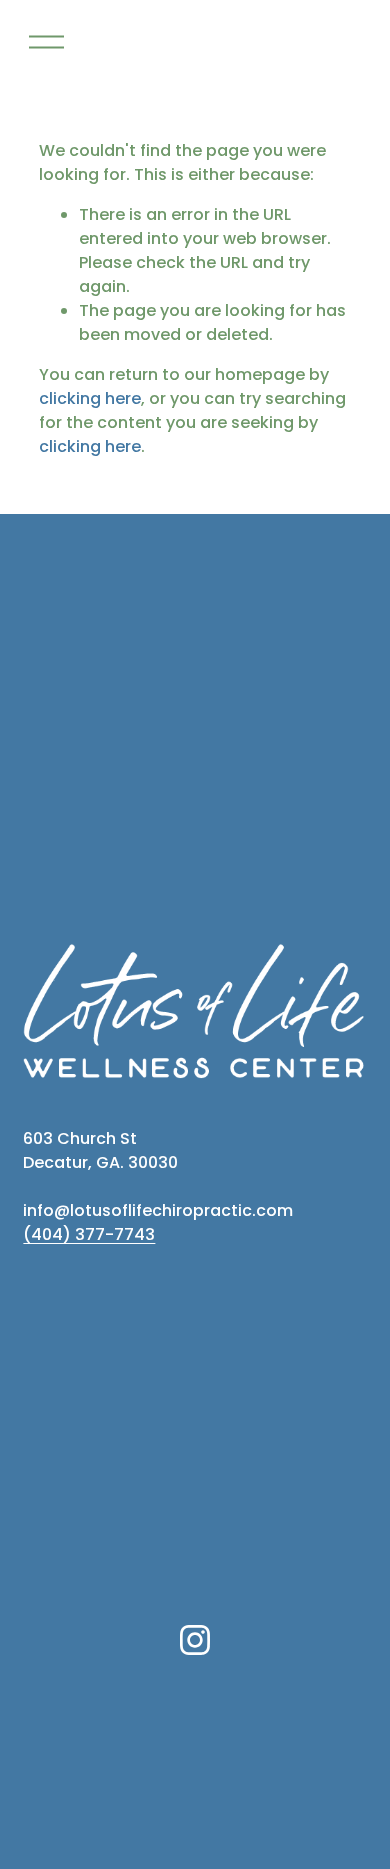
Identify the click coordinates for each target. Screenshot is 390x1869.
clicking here (90, 398)
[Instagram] (195, 1640)
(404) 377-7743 (89, 1234)
